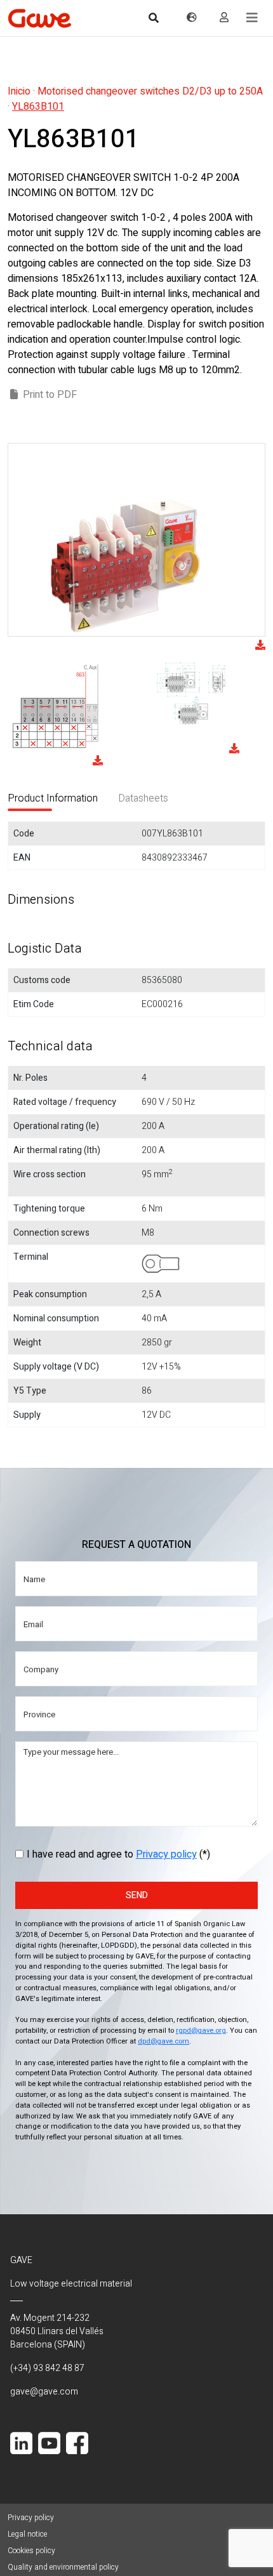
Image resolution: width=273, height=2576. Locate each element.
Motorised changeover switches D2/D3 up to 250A (150, 91)
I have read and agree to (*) (118, 1854)
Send (137, 1895)
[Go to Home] (39, 18)
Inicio (19, 91)
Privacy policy (166, 1854)
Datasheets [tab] (143, 798)
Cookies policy (31, 2551)
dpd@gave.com (163, 2041)
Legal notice (27, 2534)
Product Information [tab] (53, 798)
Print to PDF (50, 395)
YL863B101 (38, 107)
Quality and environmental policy (63, 2567)
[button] (252, 18)
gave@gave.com (44, 2392)
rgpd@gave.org (201, 2031)
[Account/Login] (224, 18)
